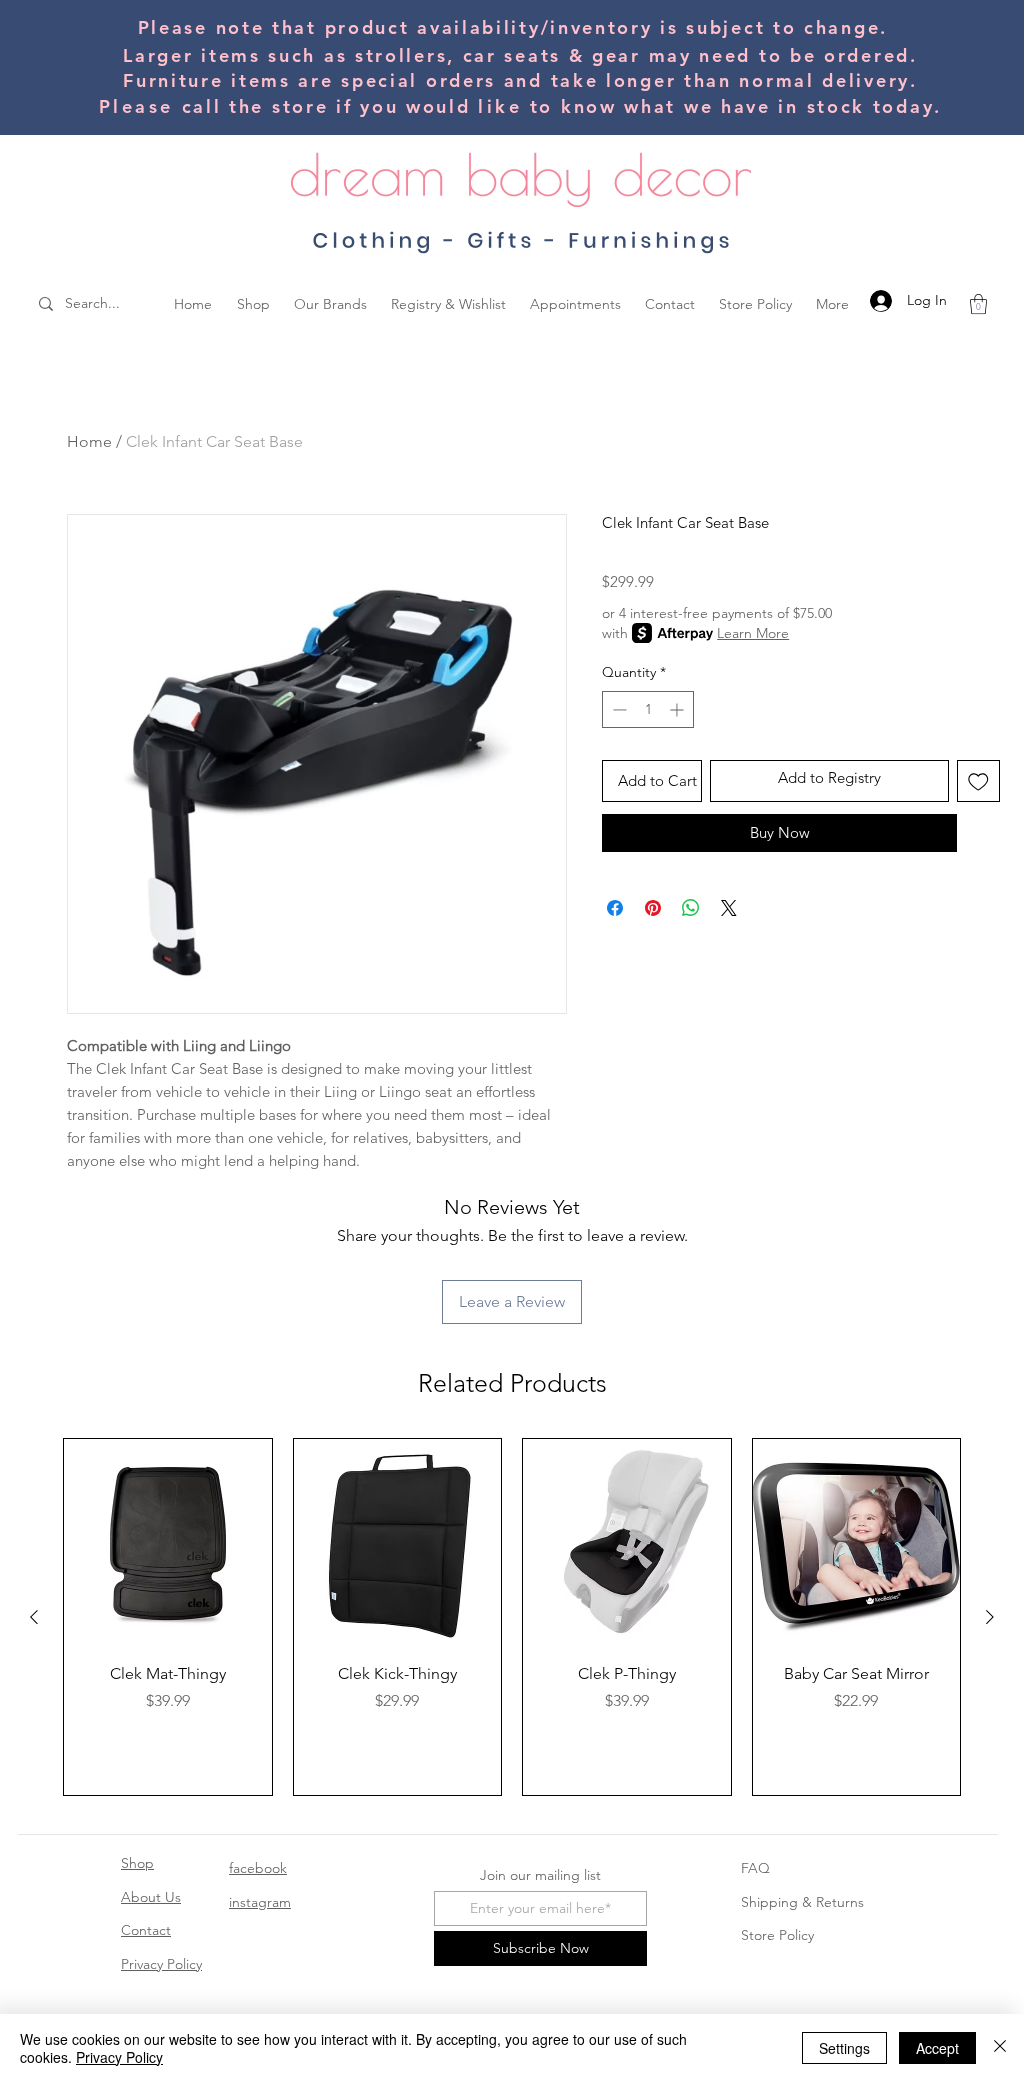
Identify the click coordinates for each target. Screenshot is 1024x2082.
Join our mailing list (540, 1875)
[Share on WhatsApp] (691, 908)
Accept (937, 2048)
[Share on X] (729, 908)
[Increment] (678, 709)
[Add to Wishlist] (978, 781)
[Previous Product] (34, 1617)
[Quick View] (168, 1543)
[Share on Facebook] (615, 908)
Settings (844, 2048)
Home (89, 441)
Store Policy (777, 1935)
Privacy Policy (161, 1964)
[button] (978, 304)
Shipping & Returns (802, 1902)
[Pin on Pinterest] (653, 908)
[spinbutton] (648, 709)
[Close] (1000, 2048)
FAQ (755, 1868)
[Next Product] (990, 1617)
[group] (512, 1617)
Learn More (753, 633)
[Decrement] (617, 709)
